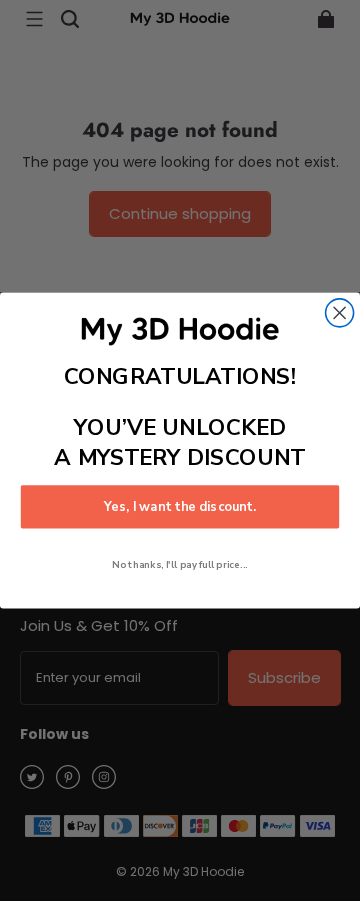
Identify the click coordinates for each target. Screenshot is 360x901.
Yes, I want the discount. (180, 507)
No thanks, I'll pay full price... (179, 564)
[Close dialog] (340, 313)
